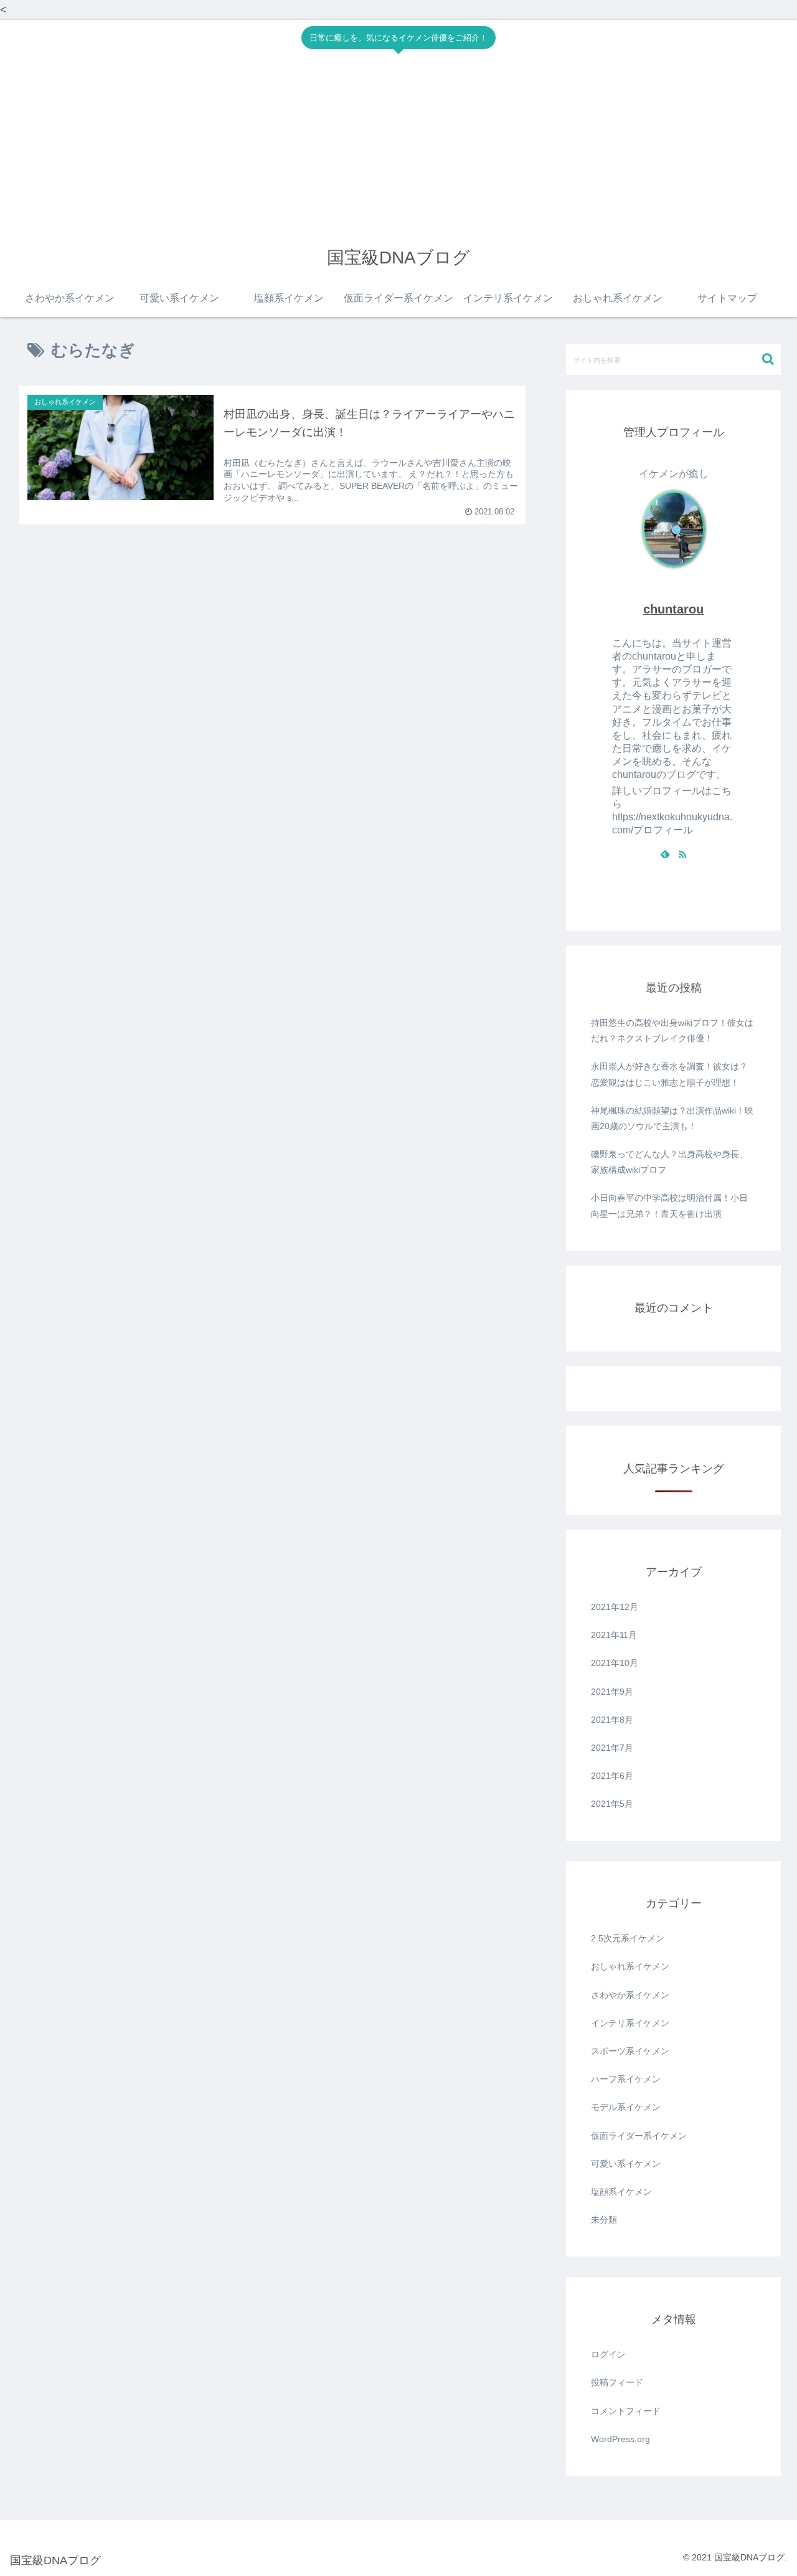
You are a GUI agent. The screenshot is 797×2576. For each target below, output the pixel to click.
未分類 (604, 2220)
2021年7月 (612, 1748)
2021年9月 (612, 1692)
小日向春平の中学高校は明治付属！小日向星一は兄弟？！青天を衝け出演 (669, 1205)
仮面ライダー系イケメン (639, 2136)
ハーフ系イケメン (626, 2079)
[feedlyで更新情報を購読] (665, 855)
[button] (768, 359)
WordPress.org (620, 2439)
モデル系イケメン (626, 2107)
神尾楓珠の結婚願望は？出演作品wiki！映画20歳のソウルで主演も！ (672, 1118)
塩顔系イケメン (621, 2192)
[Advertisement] (398, 149)
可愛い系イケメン (626, 2164)
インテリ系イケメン (630, 2023)
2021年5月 (612, 1804)
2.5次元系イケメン (628, 1938)
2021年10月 (615, 1663)
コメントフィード (626, 2411)
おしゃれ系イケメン (630, 1966)
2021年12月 (615, 1607)
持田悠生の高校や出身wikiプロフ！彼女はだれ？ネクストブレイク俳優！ (672, 1030)
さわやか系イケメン (630, 1995)
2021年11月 (614, 1635)
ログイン (608, 2354)
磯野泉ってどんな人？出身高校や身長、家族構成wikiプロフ (669, 1162)
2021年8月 (612, 1720)
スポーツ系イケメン (630, 2051)
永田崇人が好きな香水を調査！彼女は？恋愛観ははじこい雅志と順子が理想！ (669, 1074)
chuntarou (673, 609)
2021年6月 (612, 1776)
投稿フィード (617, 2382)
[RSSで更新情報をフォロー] (682, 855)
